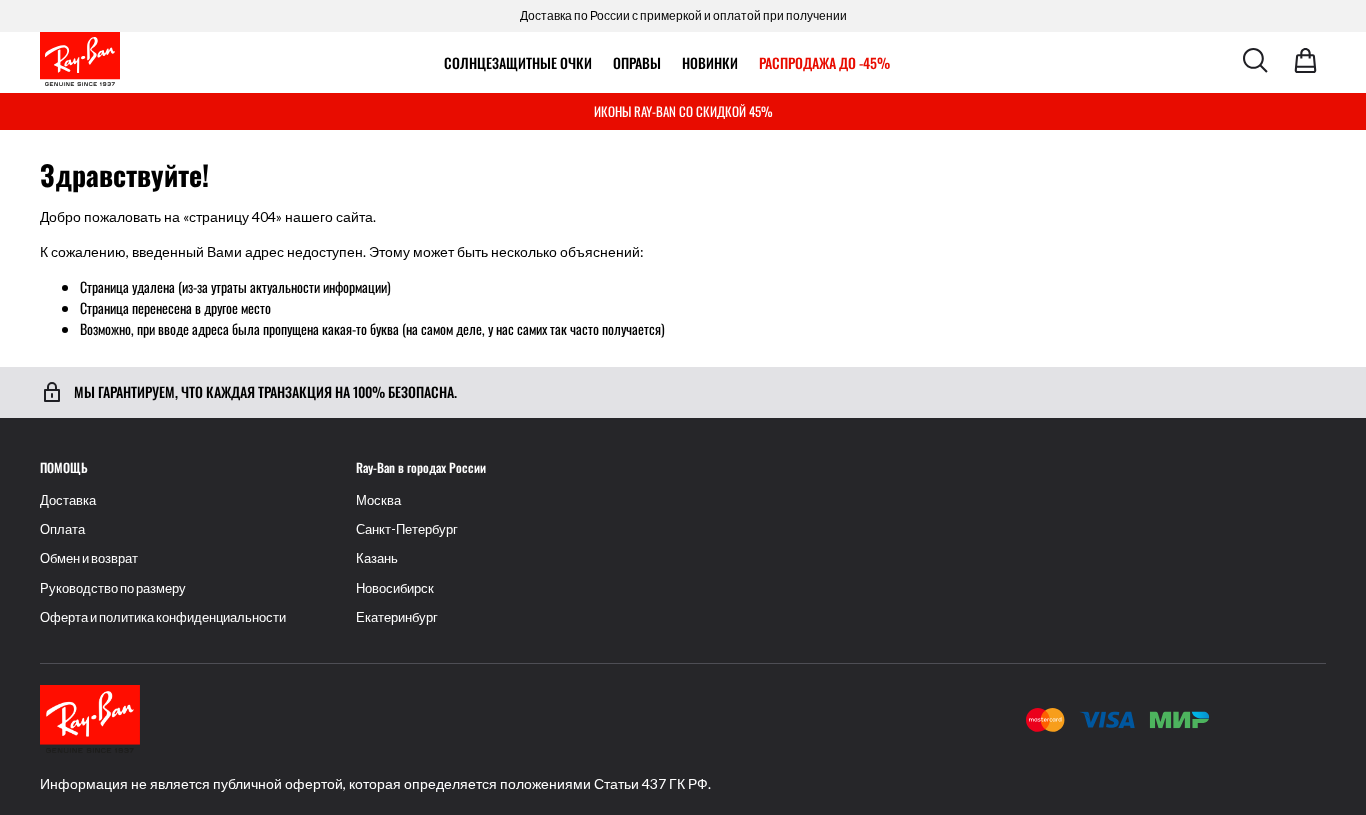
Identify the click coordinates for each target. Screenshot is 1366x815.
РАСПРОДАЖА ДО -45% (824, 62)
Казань (377, 558)
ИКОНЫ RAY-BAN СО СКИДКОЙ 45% (683, 111)
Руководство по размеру (113, 588)
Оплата (62, 529)
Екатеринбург (397, 617)
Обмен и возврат (89, 558)
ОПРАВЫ (637, 62)
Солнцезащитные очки (518, 62)
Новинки (710, 62)
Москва (378, 500)
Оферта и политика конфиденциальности (163, 617)
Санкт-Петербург (407, 529)
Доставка (68, 500)
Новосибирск (395, 588)
